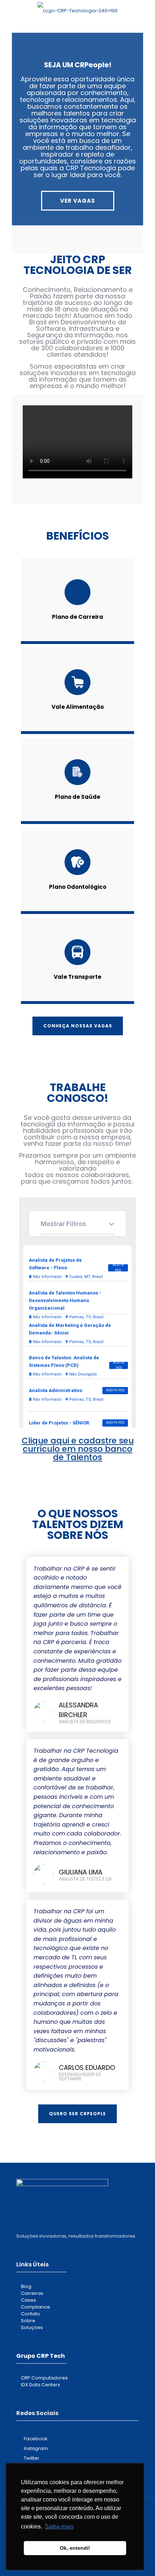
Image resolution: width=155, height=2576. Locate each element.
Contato (30, 2314)
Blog (26, 2286)
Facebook (36, 2439)
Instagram (36, 2448)
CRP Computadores (44, 2378)
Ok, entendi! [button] (75, 2548)
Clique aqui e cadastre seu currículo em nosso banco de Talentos (78, 1449)
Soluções (32, 2327)
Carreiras (32, 2293)
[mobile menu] (145, 11)
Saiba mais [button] (59, 2527)
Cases (28, 2300)
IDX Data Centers (41, 2385)
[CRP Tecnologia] (77, 11)
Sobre (28, 2321)
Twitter (32, 2458)
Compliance (36, 2307)
